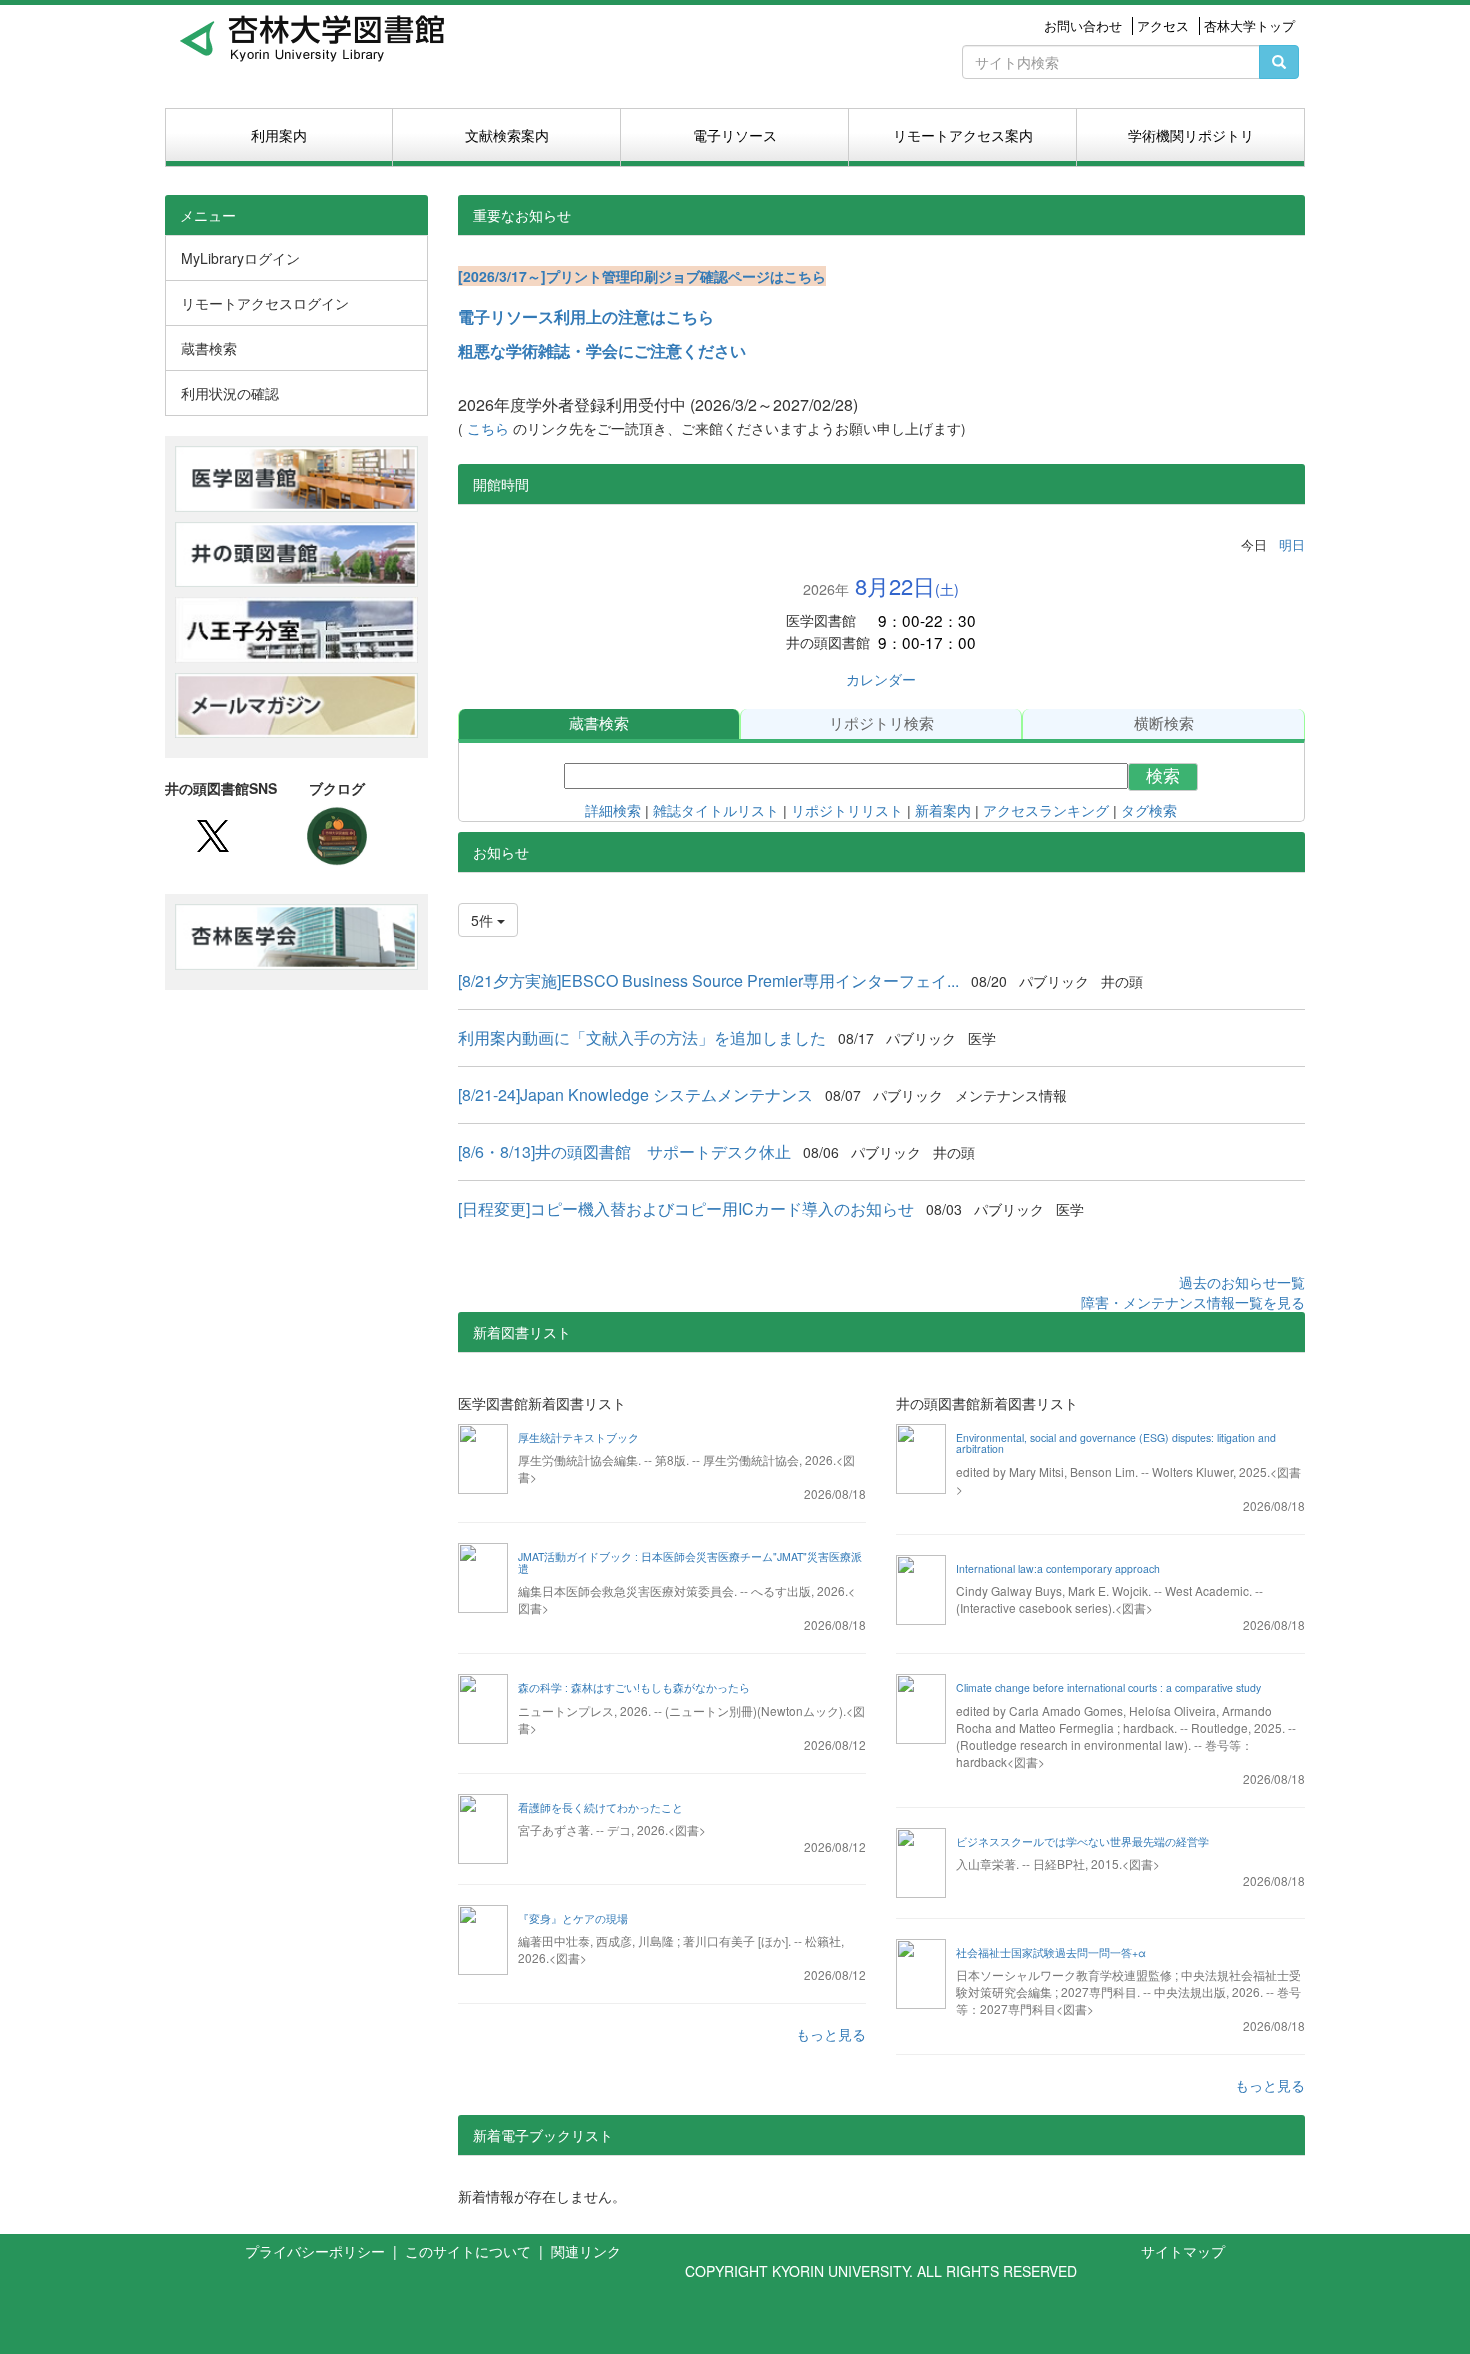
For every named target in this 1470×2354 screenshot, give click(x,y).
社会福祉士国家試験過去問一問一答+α (1051, 1952)
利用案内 (279, 135)
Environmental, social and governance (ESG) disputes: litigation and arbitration (1116, 1443)
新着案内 (943, 811)
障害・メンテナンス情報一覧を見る (1193, 1302)
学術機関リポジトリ (1191, 135)
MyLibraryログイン (240, 258)
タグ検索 (1149, 811)
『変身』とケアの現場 (573, 1918)
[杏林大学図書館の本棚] (337, 834)
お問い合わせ (1083, 26)
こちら (490, 428)
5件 (484, 920)
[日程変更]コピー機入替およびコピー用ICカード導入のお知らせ (686, 1208)
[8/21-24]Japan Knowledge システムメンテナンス (635, 1094)
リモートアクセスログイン (265, 303)
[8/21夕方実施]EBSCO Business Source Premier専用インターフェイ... (708, 980)
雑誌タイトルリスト (716, 811)
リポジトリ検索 (881, 723)
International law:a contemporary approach (1058, 1568)
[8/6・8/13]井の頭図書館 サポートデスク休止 (624, 1151)
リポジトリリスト (845, 811)
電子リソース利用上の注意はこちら (586, 316)
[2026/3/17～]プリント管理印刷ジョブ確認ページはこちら (642, 276)
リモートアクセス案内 (963, 135)
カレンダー (881, 679)
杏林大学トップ (1249, 26)
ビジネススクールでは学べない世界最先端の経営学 (1082, 1841)
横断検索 (1164, 723)
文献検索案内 (507, 135)
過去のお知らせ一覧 (1242, 1282)
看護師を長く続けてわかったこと (600, 1807)
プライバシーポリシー (317, 2251)
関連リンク (586, 2251)
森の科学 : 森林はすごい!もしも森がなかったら (634, 1687)
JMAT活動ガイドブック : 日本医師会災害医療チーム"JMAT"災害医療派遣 (690, 1562)
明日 (1292, 544)
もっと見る (831, 2034)
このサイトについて (470, 2251)
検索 (1163, 776)
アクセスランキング (1046, 811)
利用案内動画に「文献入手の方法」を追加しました (642, 1037)
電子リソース (735, 135)
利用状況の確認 (230, 393)
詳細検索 (613, 811)
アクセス (1163, 26)
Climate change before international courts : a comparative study (1108, 1687)
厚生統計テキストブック (578, 1437)
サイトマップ (1183, 2251)
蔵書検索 (599, 723)
